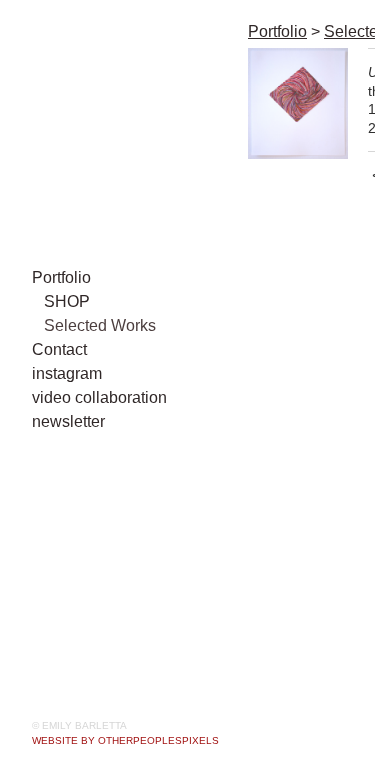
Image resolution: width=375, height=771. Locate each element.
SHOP (67, 301)
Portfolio (61, 277)
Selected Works (100, 325)
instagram (67, 373)
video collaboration (99, 397)
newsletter (68, 421)
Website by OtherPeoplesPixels (125, 740)
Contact (59, 349)
